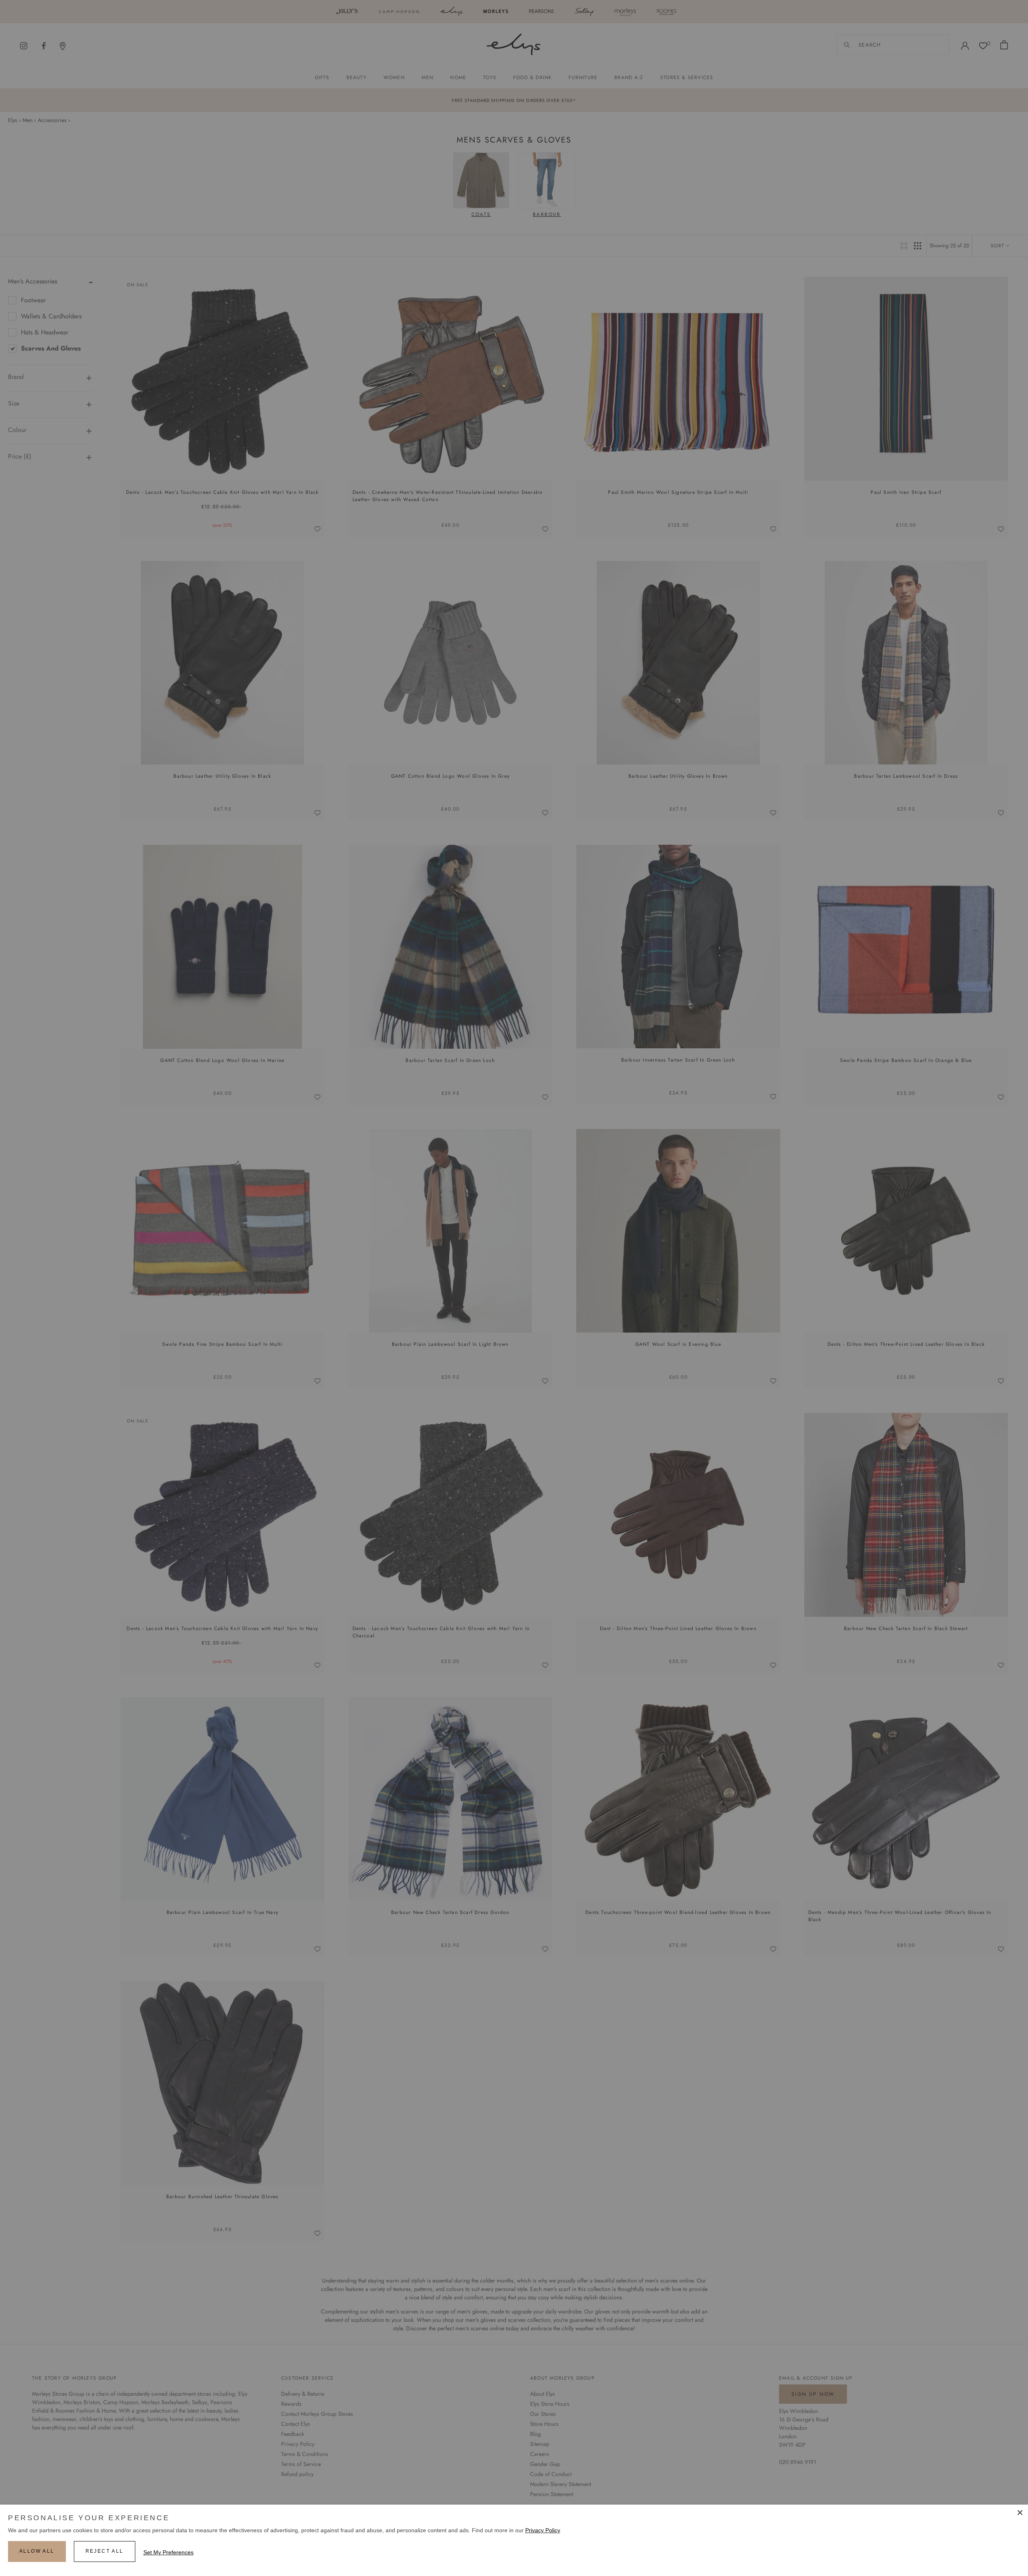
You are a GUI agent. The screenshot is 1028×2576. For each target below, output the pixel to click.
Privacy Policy (543, 2530)
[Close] (1020, 2513)
